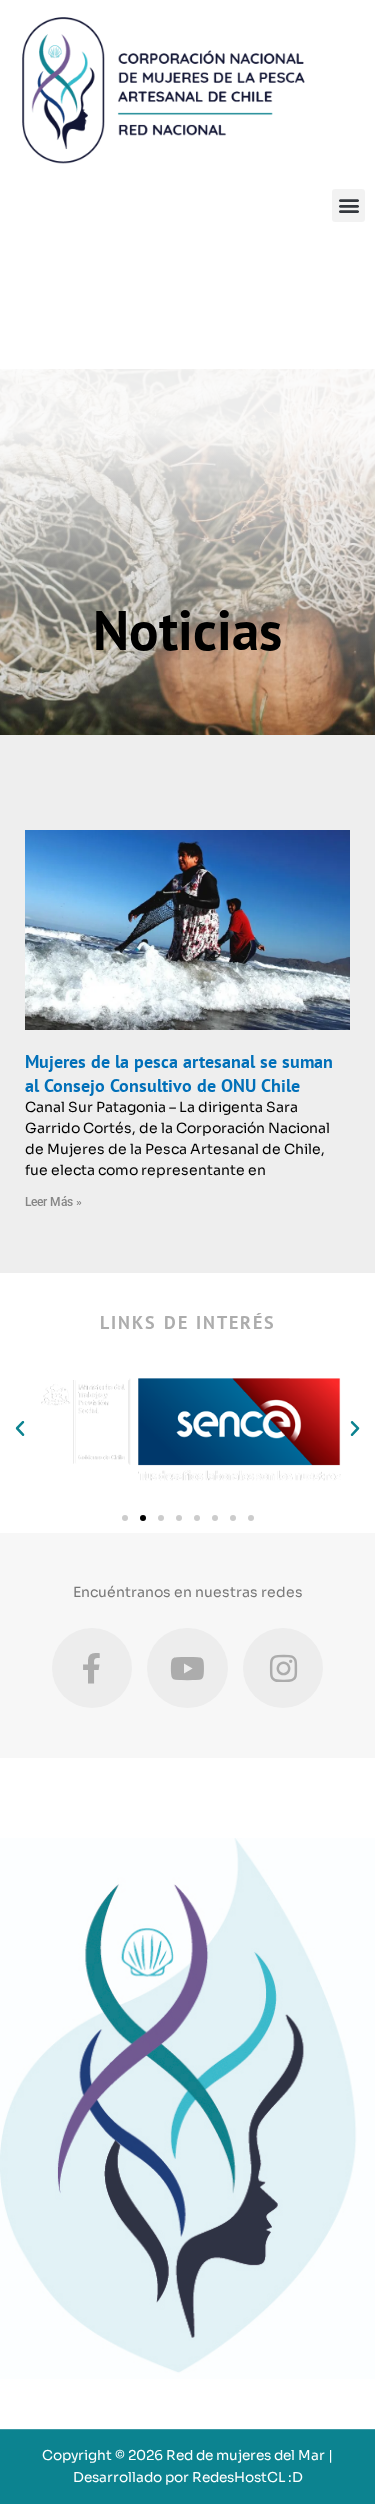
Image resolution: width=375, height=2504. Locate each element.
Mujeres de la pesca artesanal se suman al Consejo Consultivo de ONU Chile (179, 1073)
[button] (348, 205)
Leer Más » (53, 1202)
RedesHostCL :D (247, 2477)
